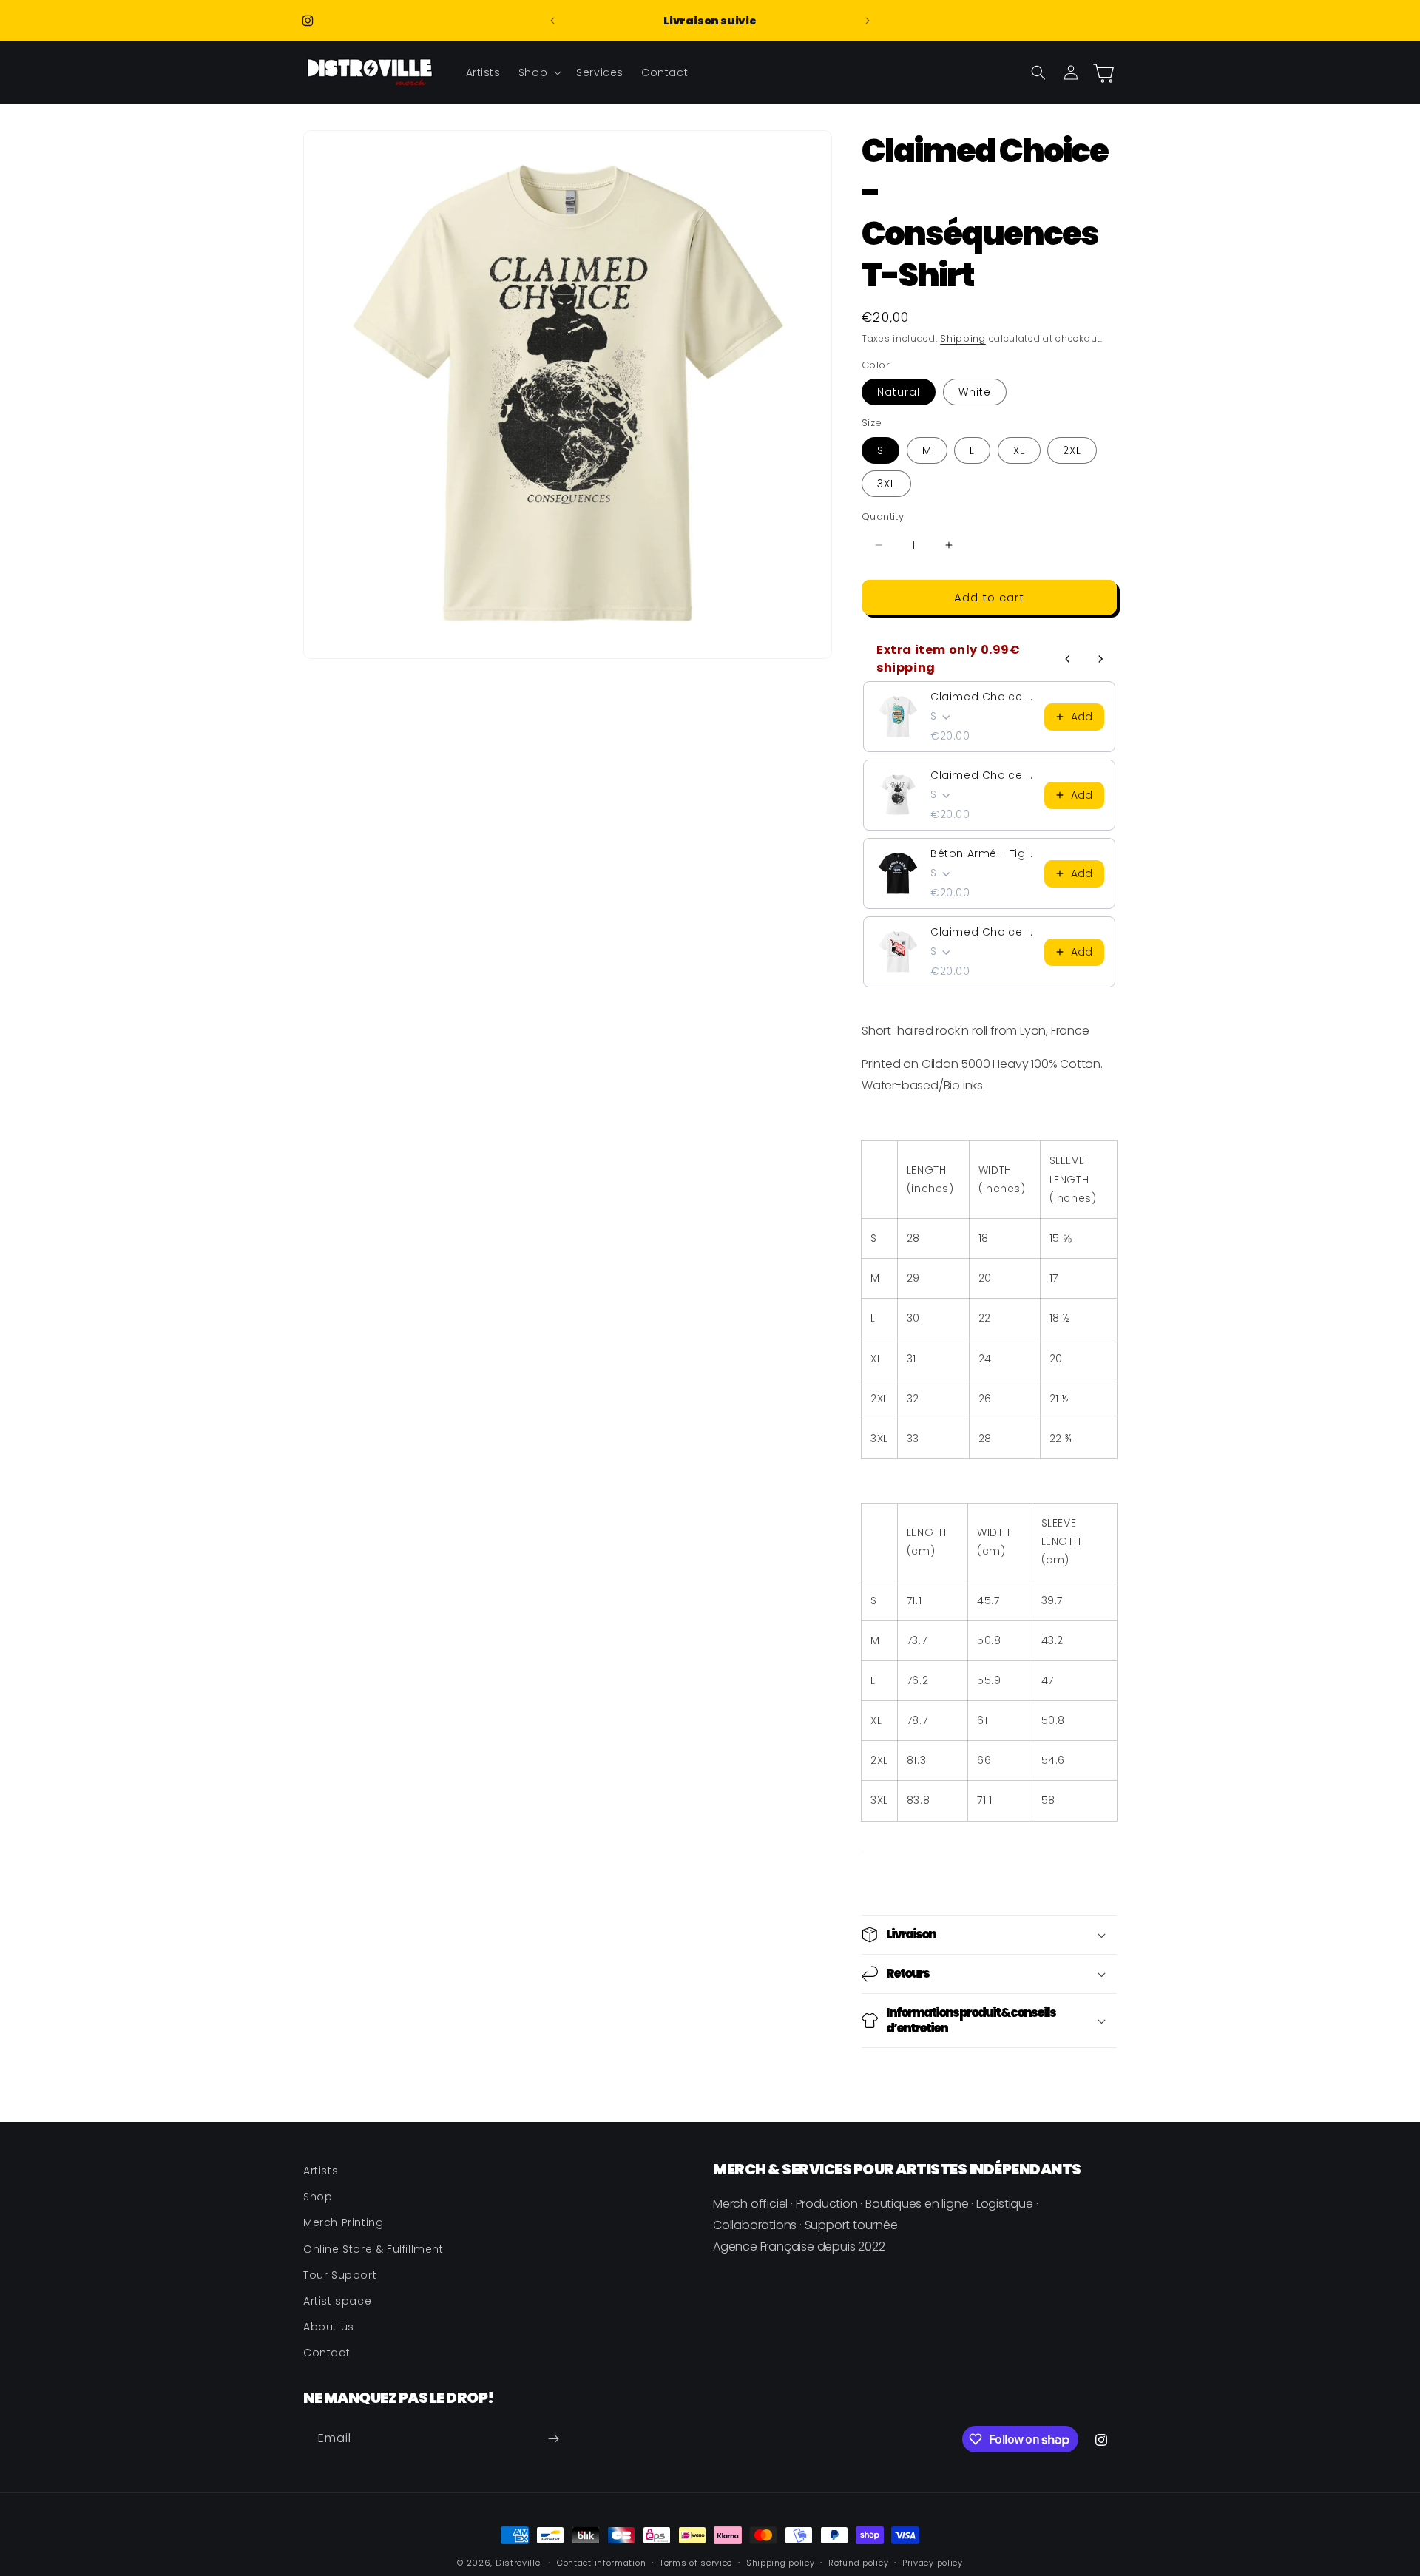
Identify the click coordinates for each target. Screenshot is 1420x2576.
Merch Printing (343, 2222)
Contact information (601, 2563)
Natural (899, 392)
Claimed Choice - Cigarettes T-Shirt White (983, 932)
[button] (538, 72)
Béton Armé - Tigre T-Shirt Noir (983, 853)
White (975, 392)
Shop (318, 2197)
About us (329, 2327)
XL (1019, 450)
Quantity (883, 517)
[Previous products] (1068, 659)
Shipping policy (781, 2563)
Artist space (337, 2301)
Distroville (518, 2563)
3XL (886, 484)
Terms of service (696, 2563)
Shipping (963, 338)
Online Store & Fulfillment (373, 2249)
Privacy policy (933, 2563)
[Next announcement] (868, 21)
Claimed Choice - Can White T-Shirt (983, 697)
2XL (1072, 450)
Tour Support (340, 2275)
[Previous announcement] (552, 21)
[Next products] (1100, 659)
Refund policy (858, 2563)
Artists (321, 2171)
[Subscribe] (553, 2439)
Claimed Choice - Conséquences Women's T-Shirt (983, 775)
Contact (327, 2353)
